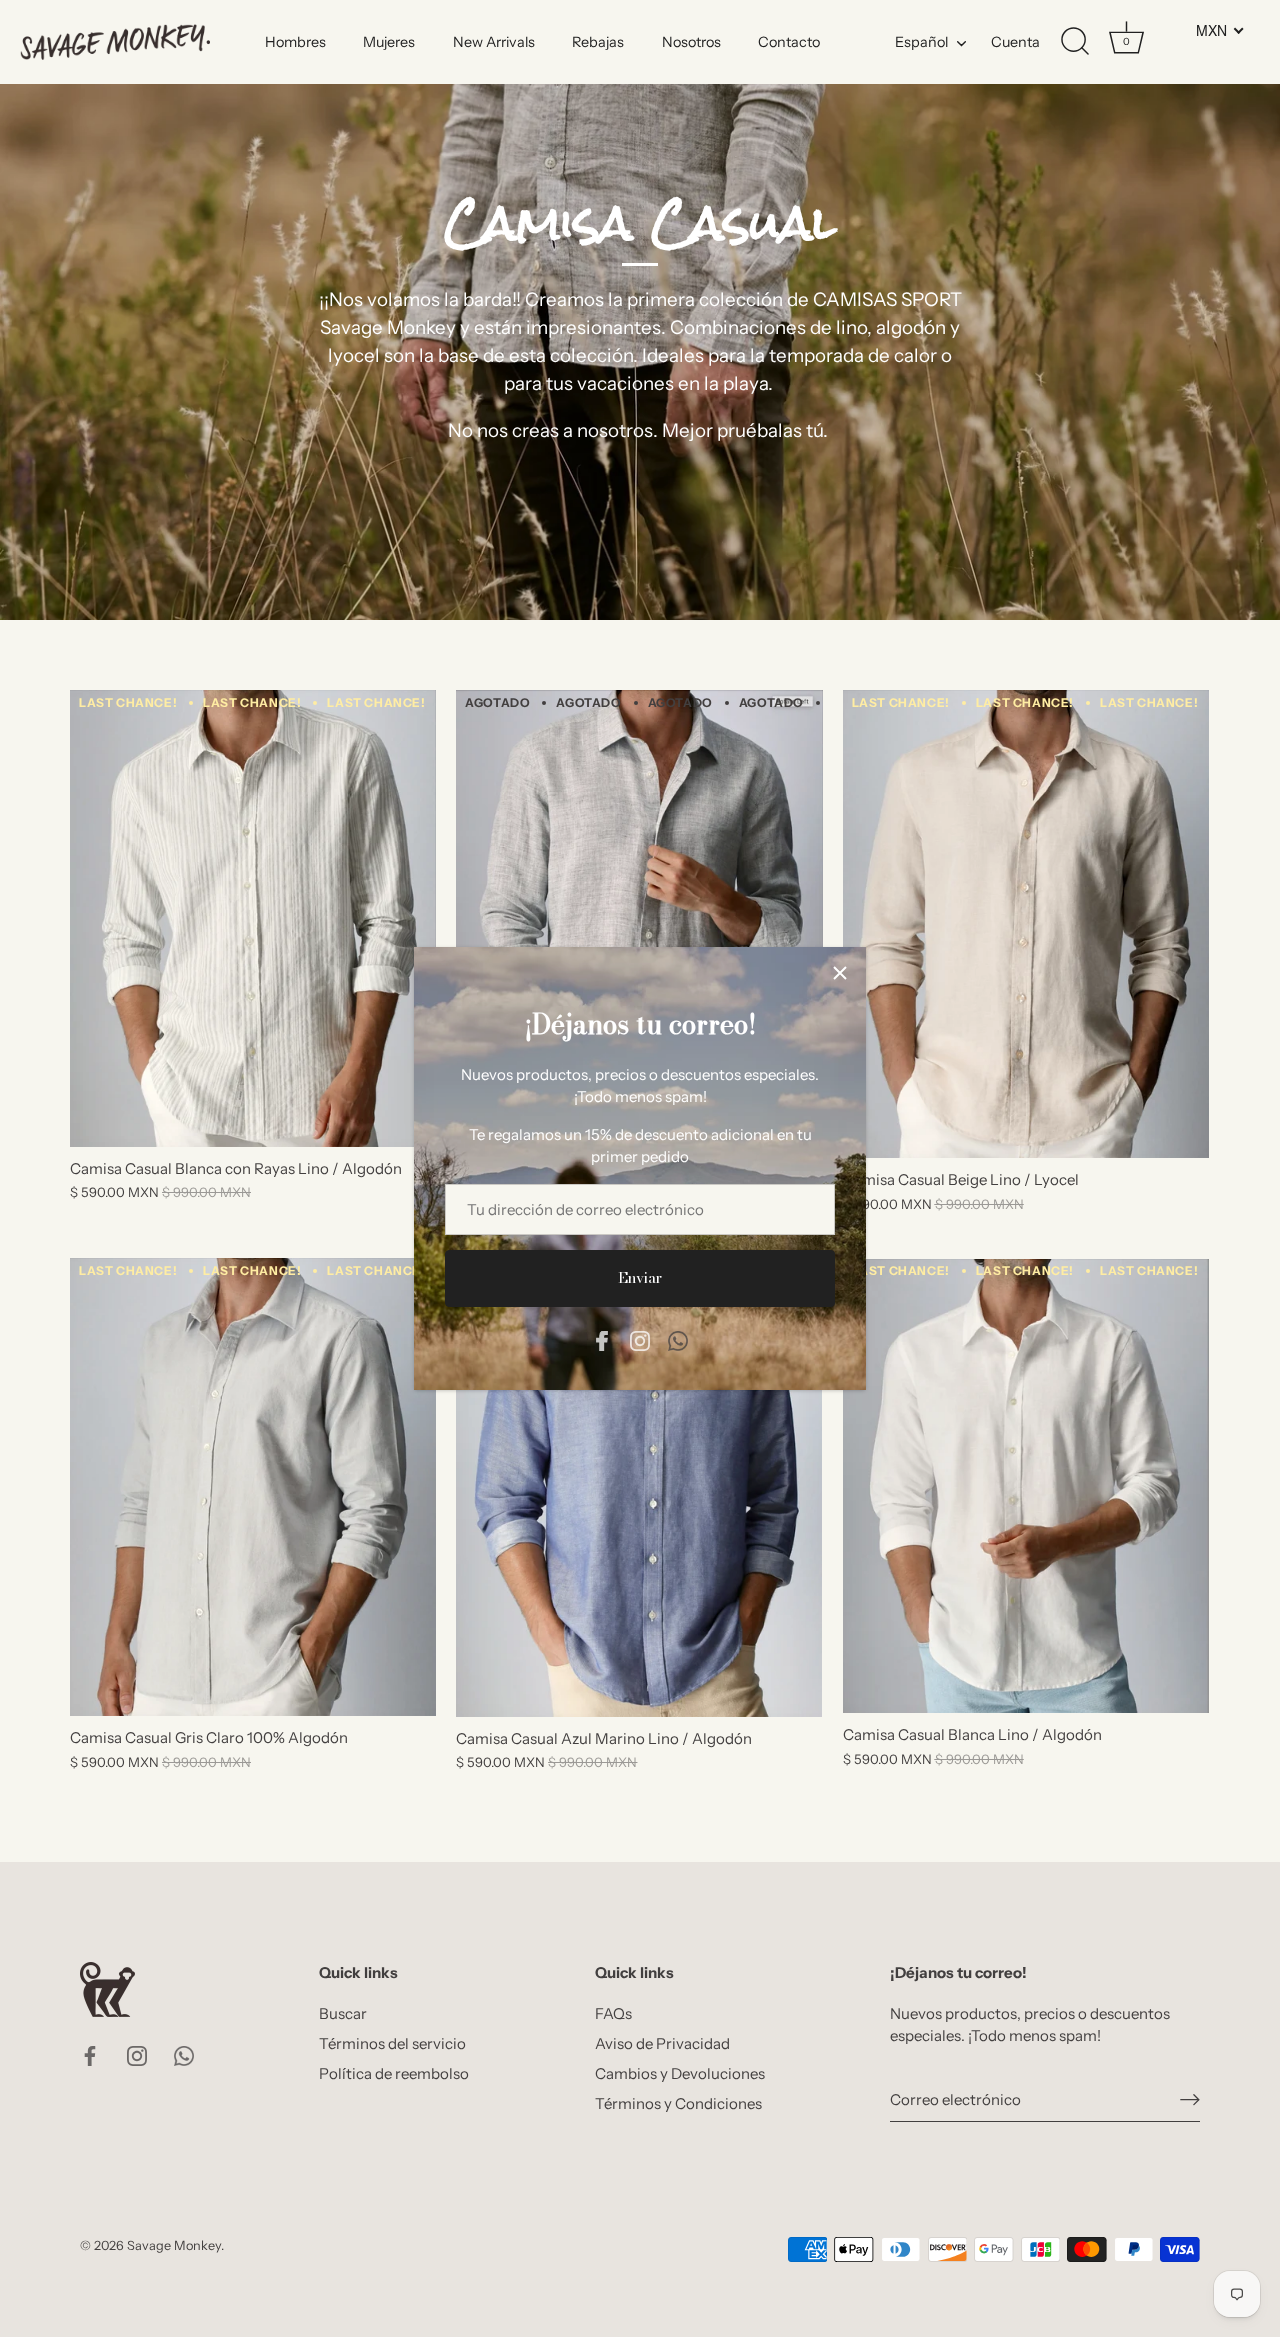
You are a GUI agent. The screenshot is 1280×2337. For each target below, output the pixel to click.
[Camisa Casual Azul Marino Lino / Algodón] (639, 1487)
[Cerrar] (840, 973)
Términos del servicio (392, 2043)
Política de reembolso (394, 2073)
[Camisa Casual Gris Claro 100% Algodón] (253, 1487)
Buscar (343, 2013)
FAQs (613, 2013)
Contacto (789, 42)
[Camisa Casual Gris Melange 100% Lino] (639, 918)
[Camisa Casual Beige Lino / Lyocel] (1026, 924)
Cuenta (1015, 42)
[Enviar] (1190, 2100)
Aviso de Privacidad (662, 2043)
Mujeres (389, 42)
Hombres (295, 42)
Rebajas (598, 42)
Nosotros (691, 42)
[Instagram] (640, 1339)
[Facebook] (602, 1339)
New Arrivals (494, 42)
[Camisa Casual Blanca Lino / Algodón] (1026, 1485)
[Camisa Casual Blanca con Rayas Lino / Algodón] (253, 918)
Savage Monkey (174, 2245)
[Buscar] (1075, 42)
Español (921, 42)
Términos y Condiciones (678, 2103)
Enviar (640, 1277)
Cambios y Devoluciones (680, 2073)
